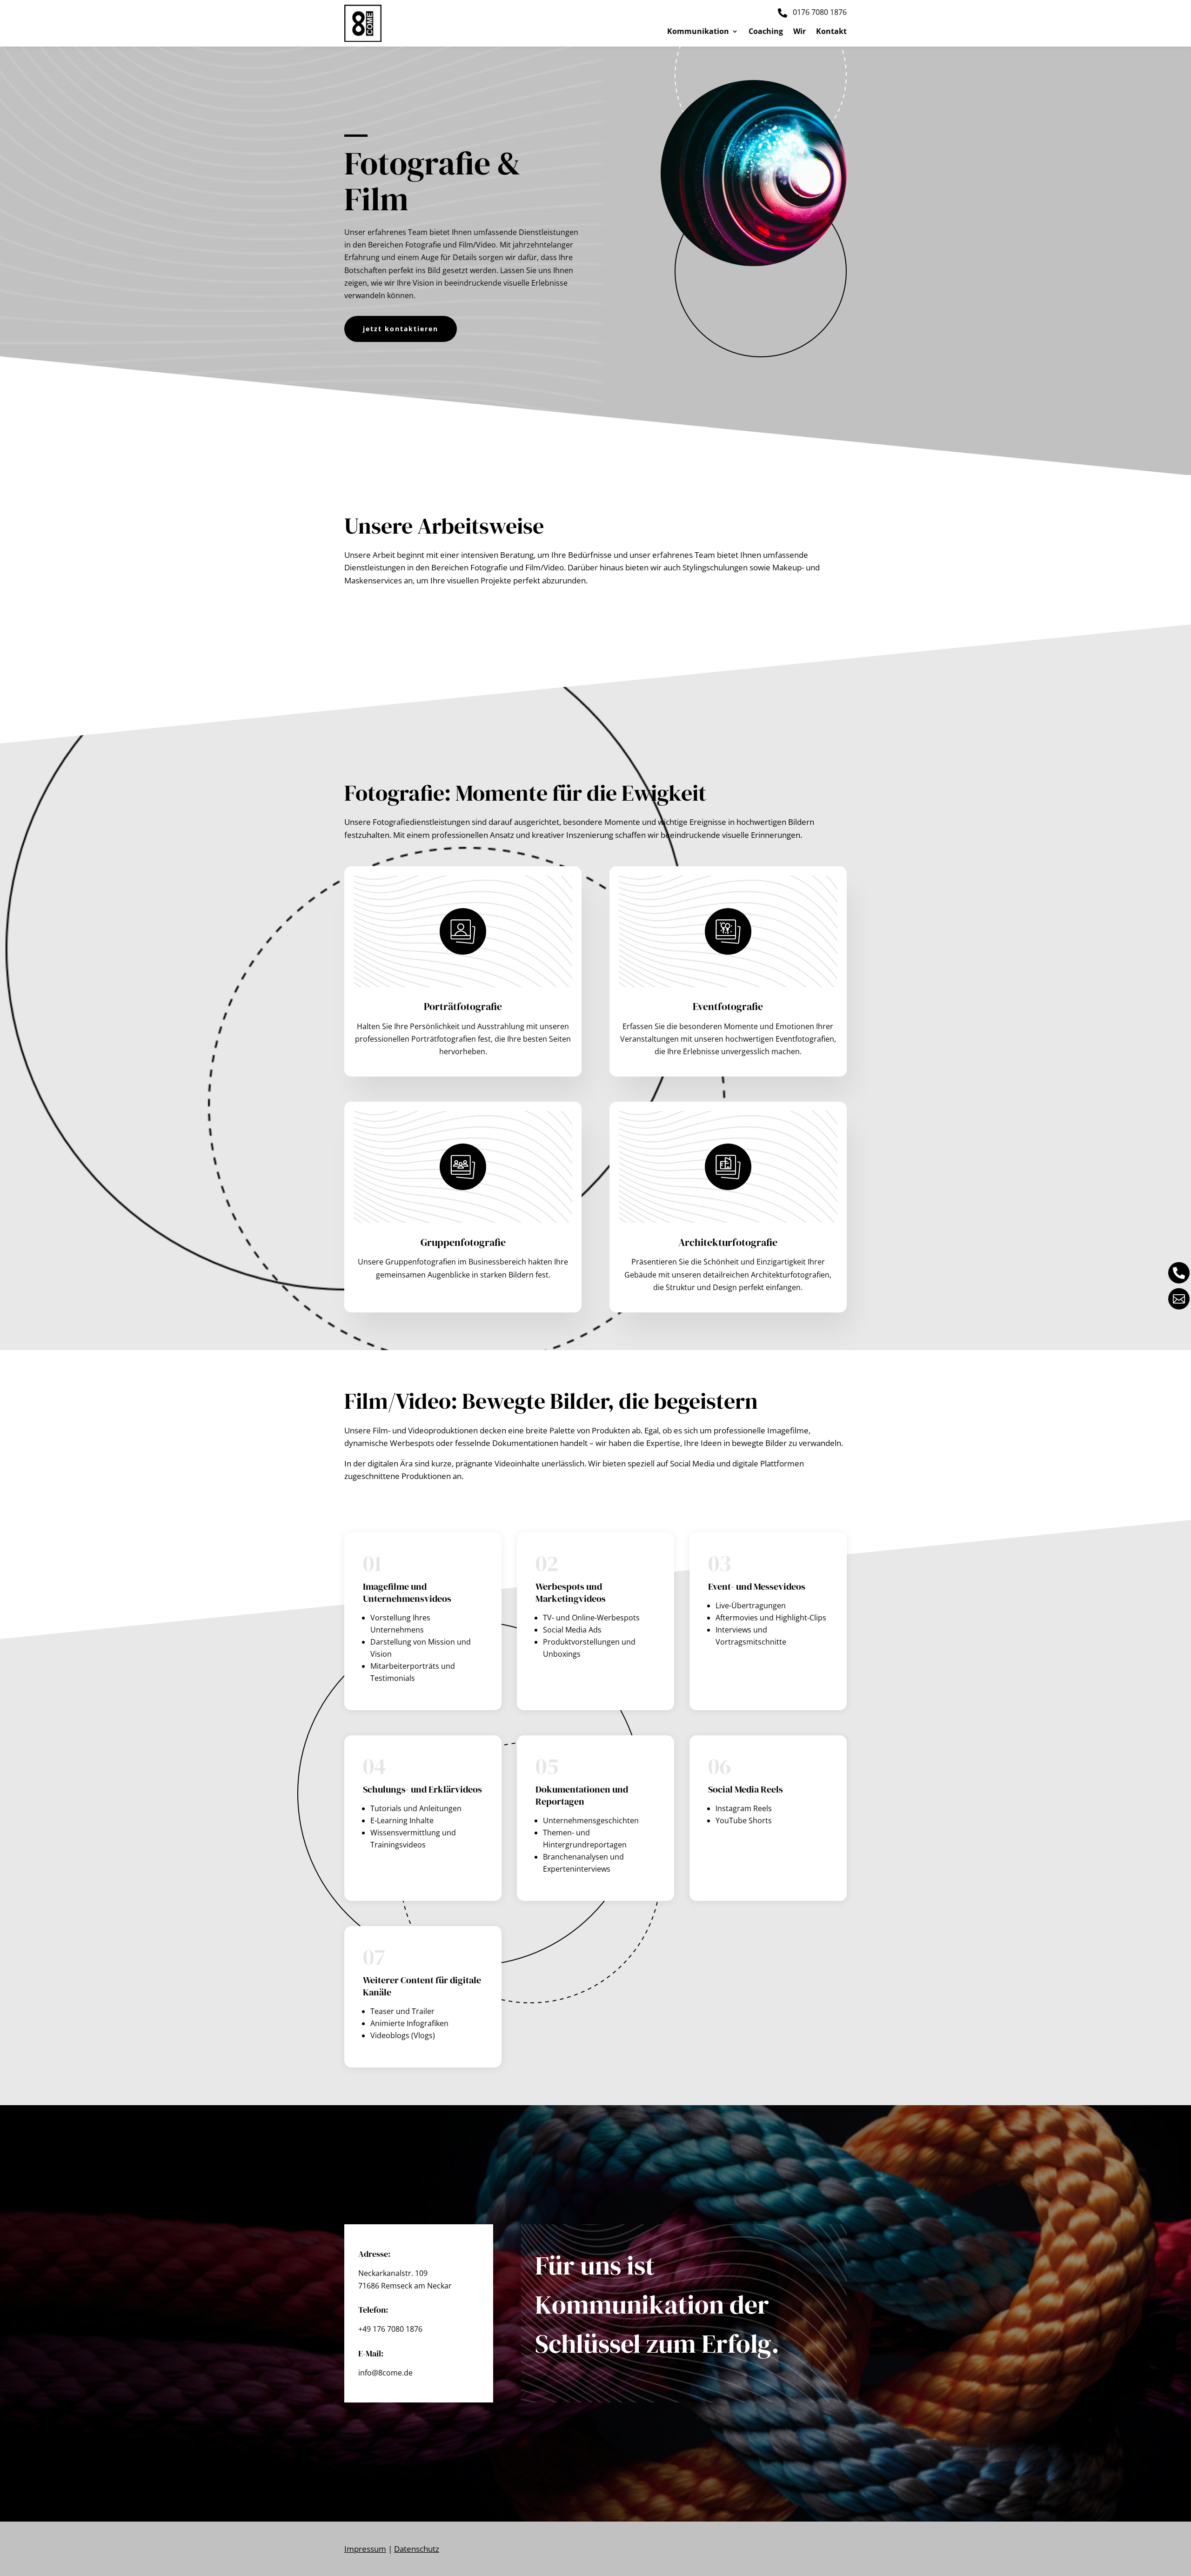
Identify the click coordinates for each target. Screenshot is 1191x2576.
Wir (800, 32)
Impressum (365, 2549)
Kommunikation (698, 32)
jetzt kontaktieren (401, 329)
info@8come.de (385, 2373)
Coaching (766, 32)
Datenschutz (417, 2549)
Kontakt (831, 32)
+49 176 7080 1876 (390, 2329)
